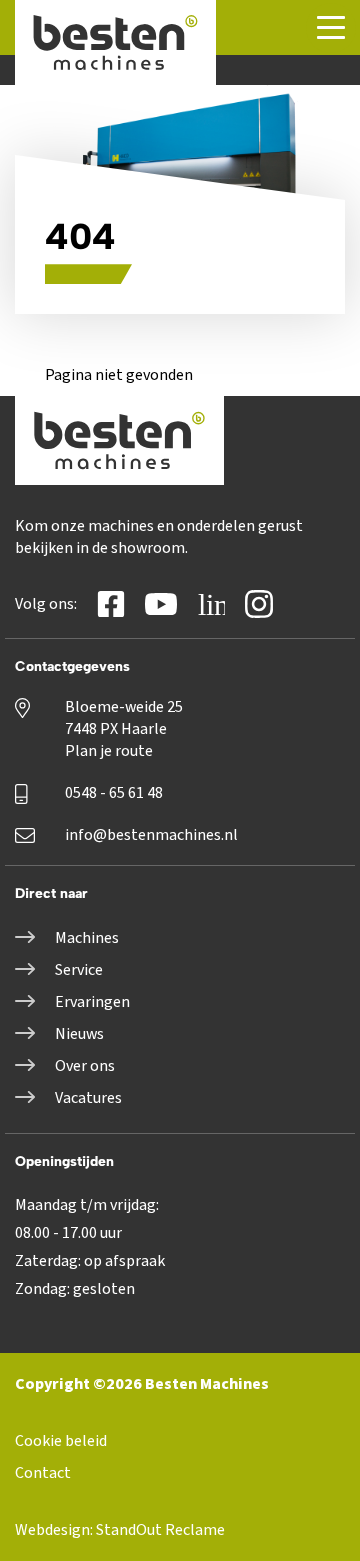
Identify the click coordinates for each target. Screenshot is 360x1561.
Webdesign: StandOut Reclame (120, 1530)
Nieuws (79, 1034)
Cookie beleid (61, 1441)
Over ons (85, 1066)
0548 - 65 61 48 (114, 793)
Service (79, 970)
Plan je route (109, 751)
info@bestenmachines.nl (151, 835)
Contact (43, 1473)
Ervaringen (92, 1002)
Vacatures (88, 1098)
